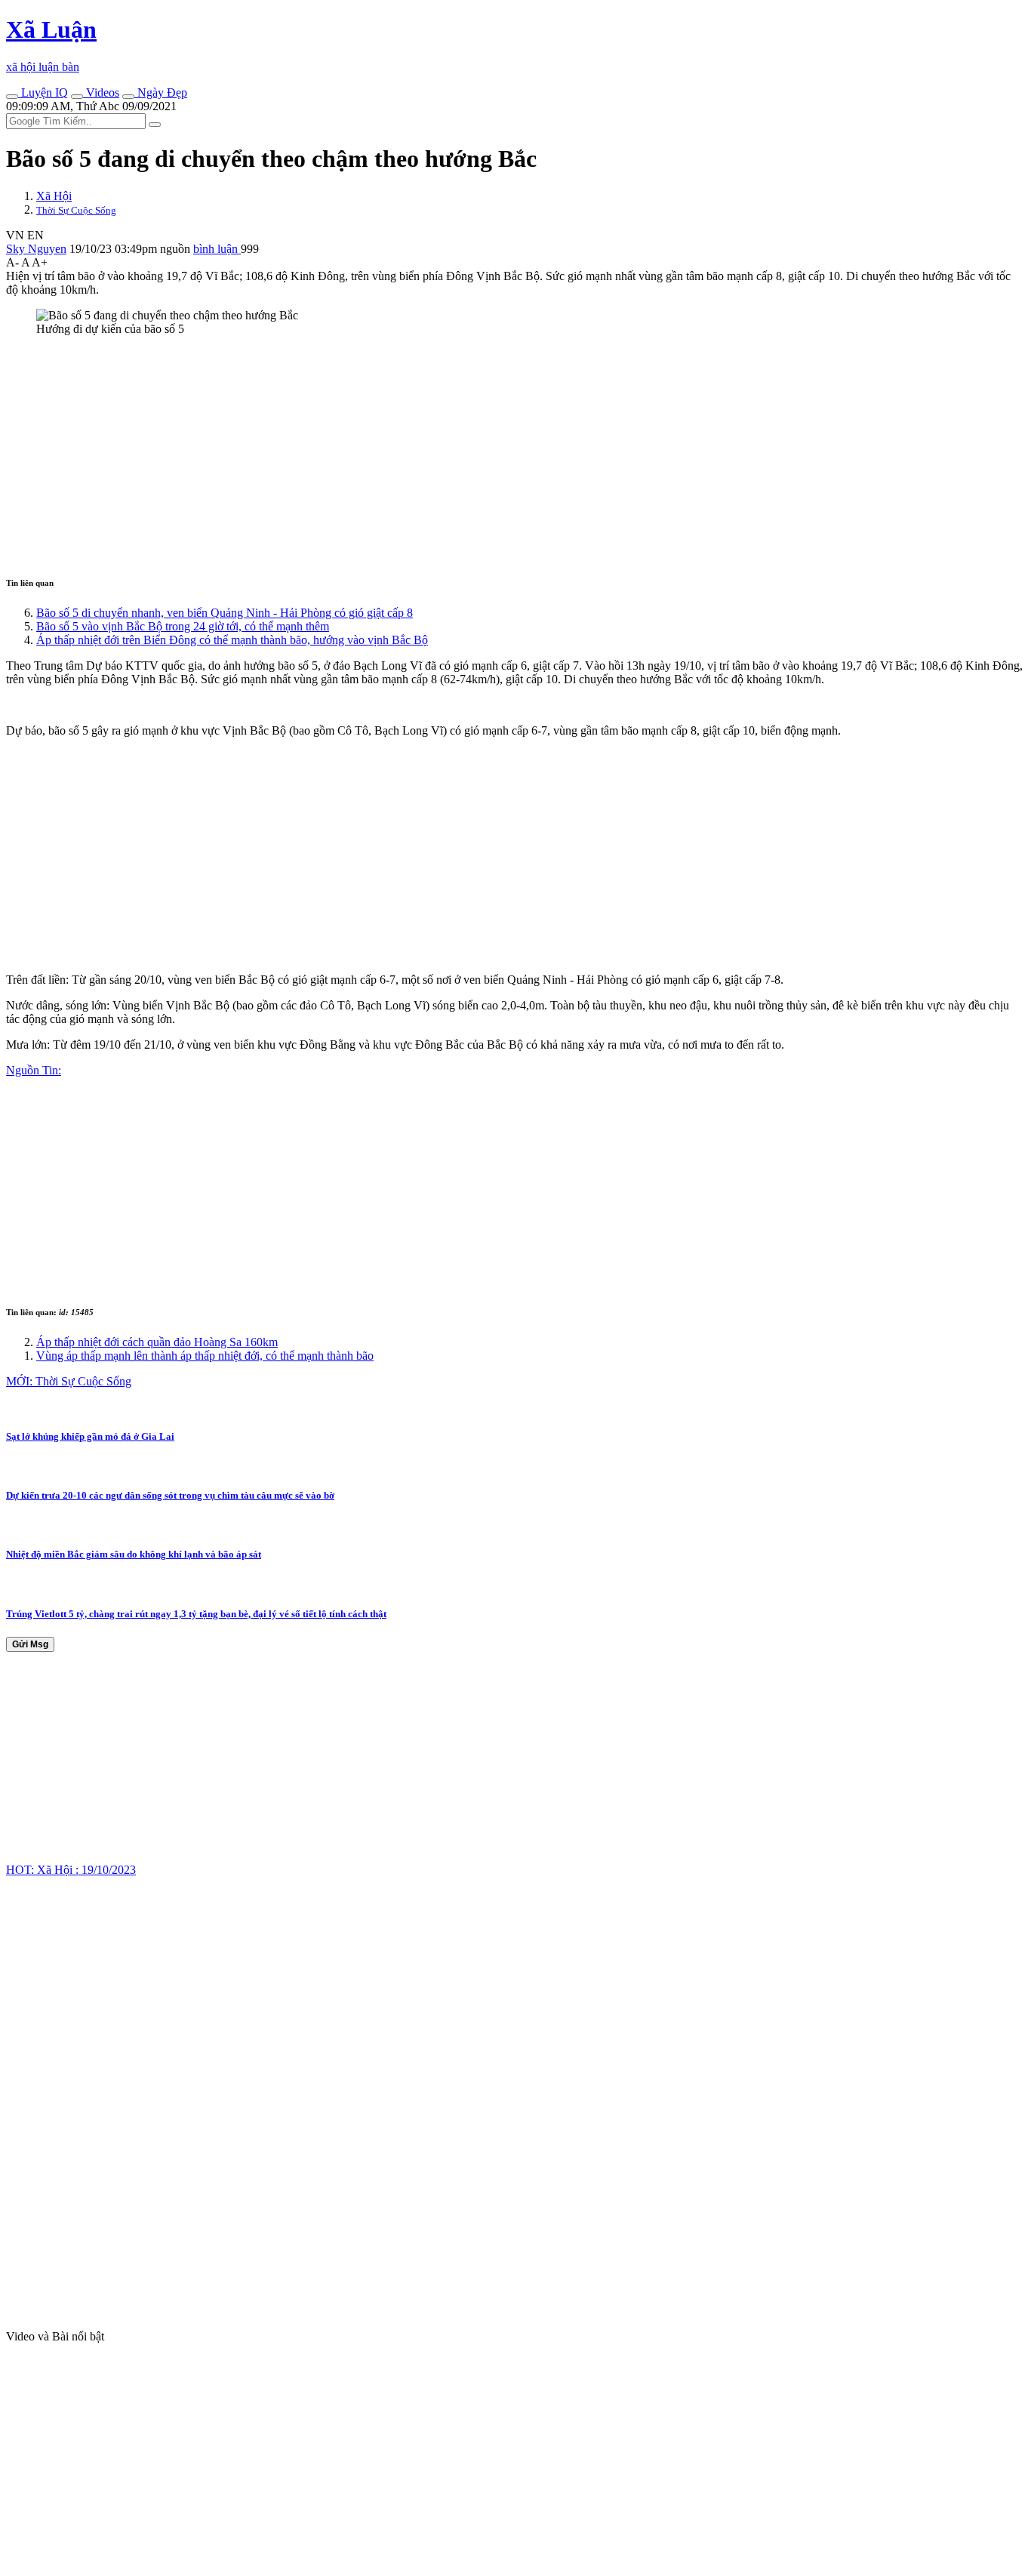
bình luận (217, 249)
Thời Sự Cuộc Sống (76, 210)
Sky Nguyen (36, 249)
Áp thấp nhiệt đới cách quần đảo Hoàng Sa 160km (157, 1342)
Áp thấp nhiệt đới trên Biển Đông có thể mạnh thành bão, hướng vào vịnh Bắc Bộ (232, 640)
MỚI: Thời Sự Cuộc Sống (69, 1381)
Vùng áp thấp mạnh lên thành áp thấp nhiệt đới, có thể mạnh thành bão (205, 1356)
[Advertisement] (459, 454)
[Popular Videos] (77, 97)
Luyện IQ (43, 92)
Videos (101, 92)
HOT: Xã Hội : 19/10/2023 (71, 1870)
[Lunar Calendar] (128, 97)
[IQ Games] (12, 97)
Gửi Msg (30, 1644)
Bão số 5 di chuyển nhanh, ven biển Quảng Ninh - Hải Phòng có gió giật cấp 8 (225, 613)
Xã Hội (54, 196)
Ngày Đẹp (161, 92)
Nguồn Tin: (34, 1070)
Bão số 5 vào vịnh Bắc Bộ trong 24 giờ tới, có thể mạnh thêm (183, 626)
